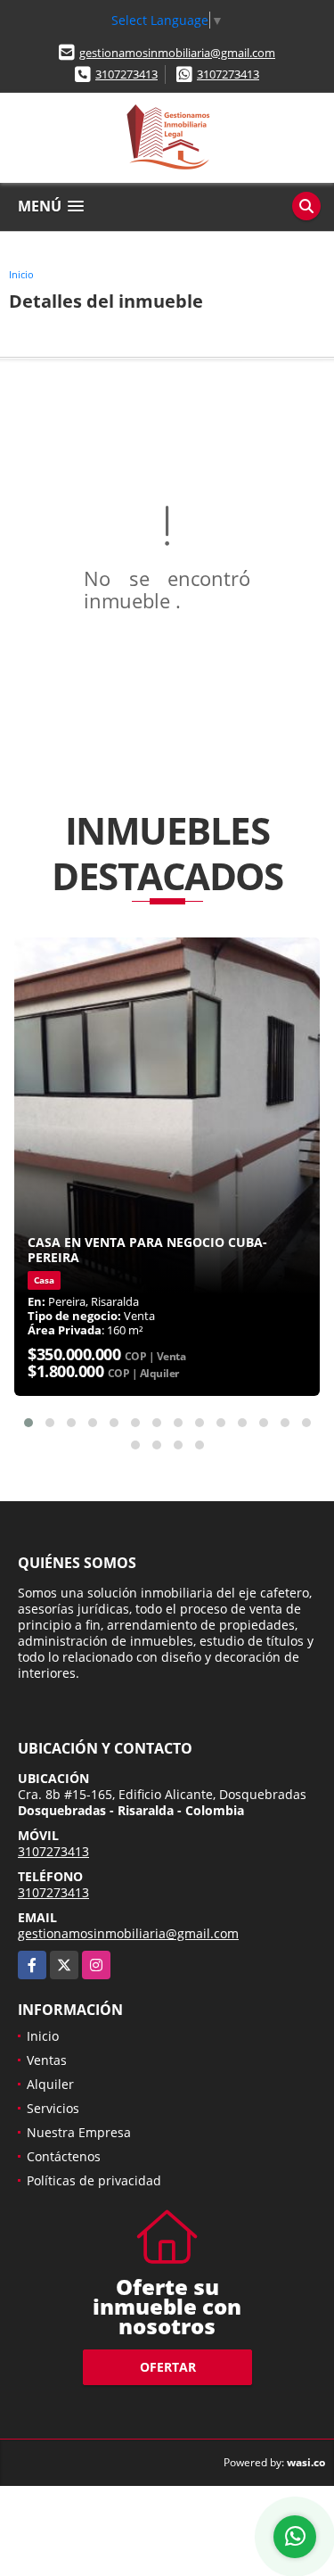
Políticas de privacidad (94, 2180)
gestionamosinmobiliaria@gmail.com (177, 53)
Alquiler (50, 2084)
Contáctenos (64, 2156)
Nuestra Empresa (79, 2132)
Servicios (53, 2108)
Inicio (21, 274)
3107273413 (126, 74)
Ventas (47, 2060)
